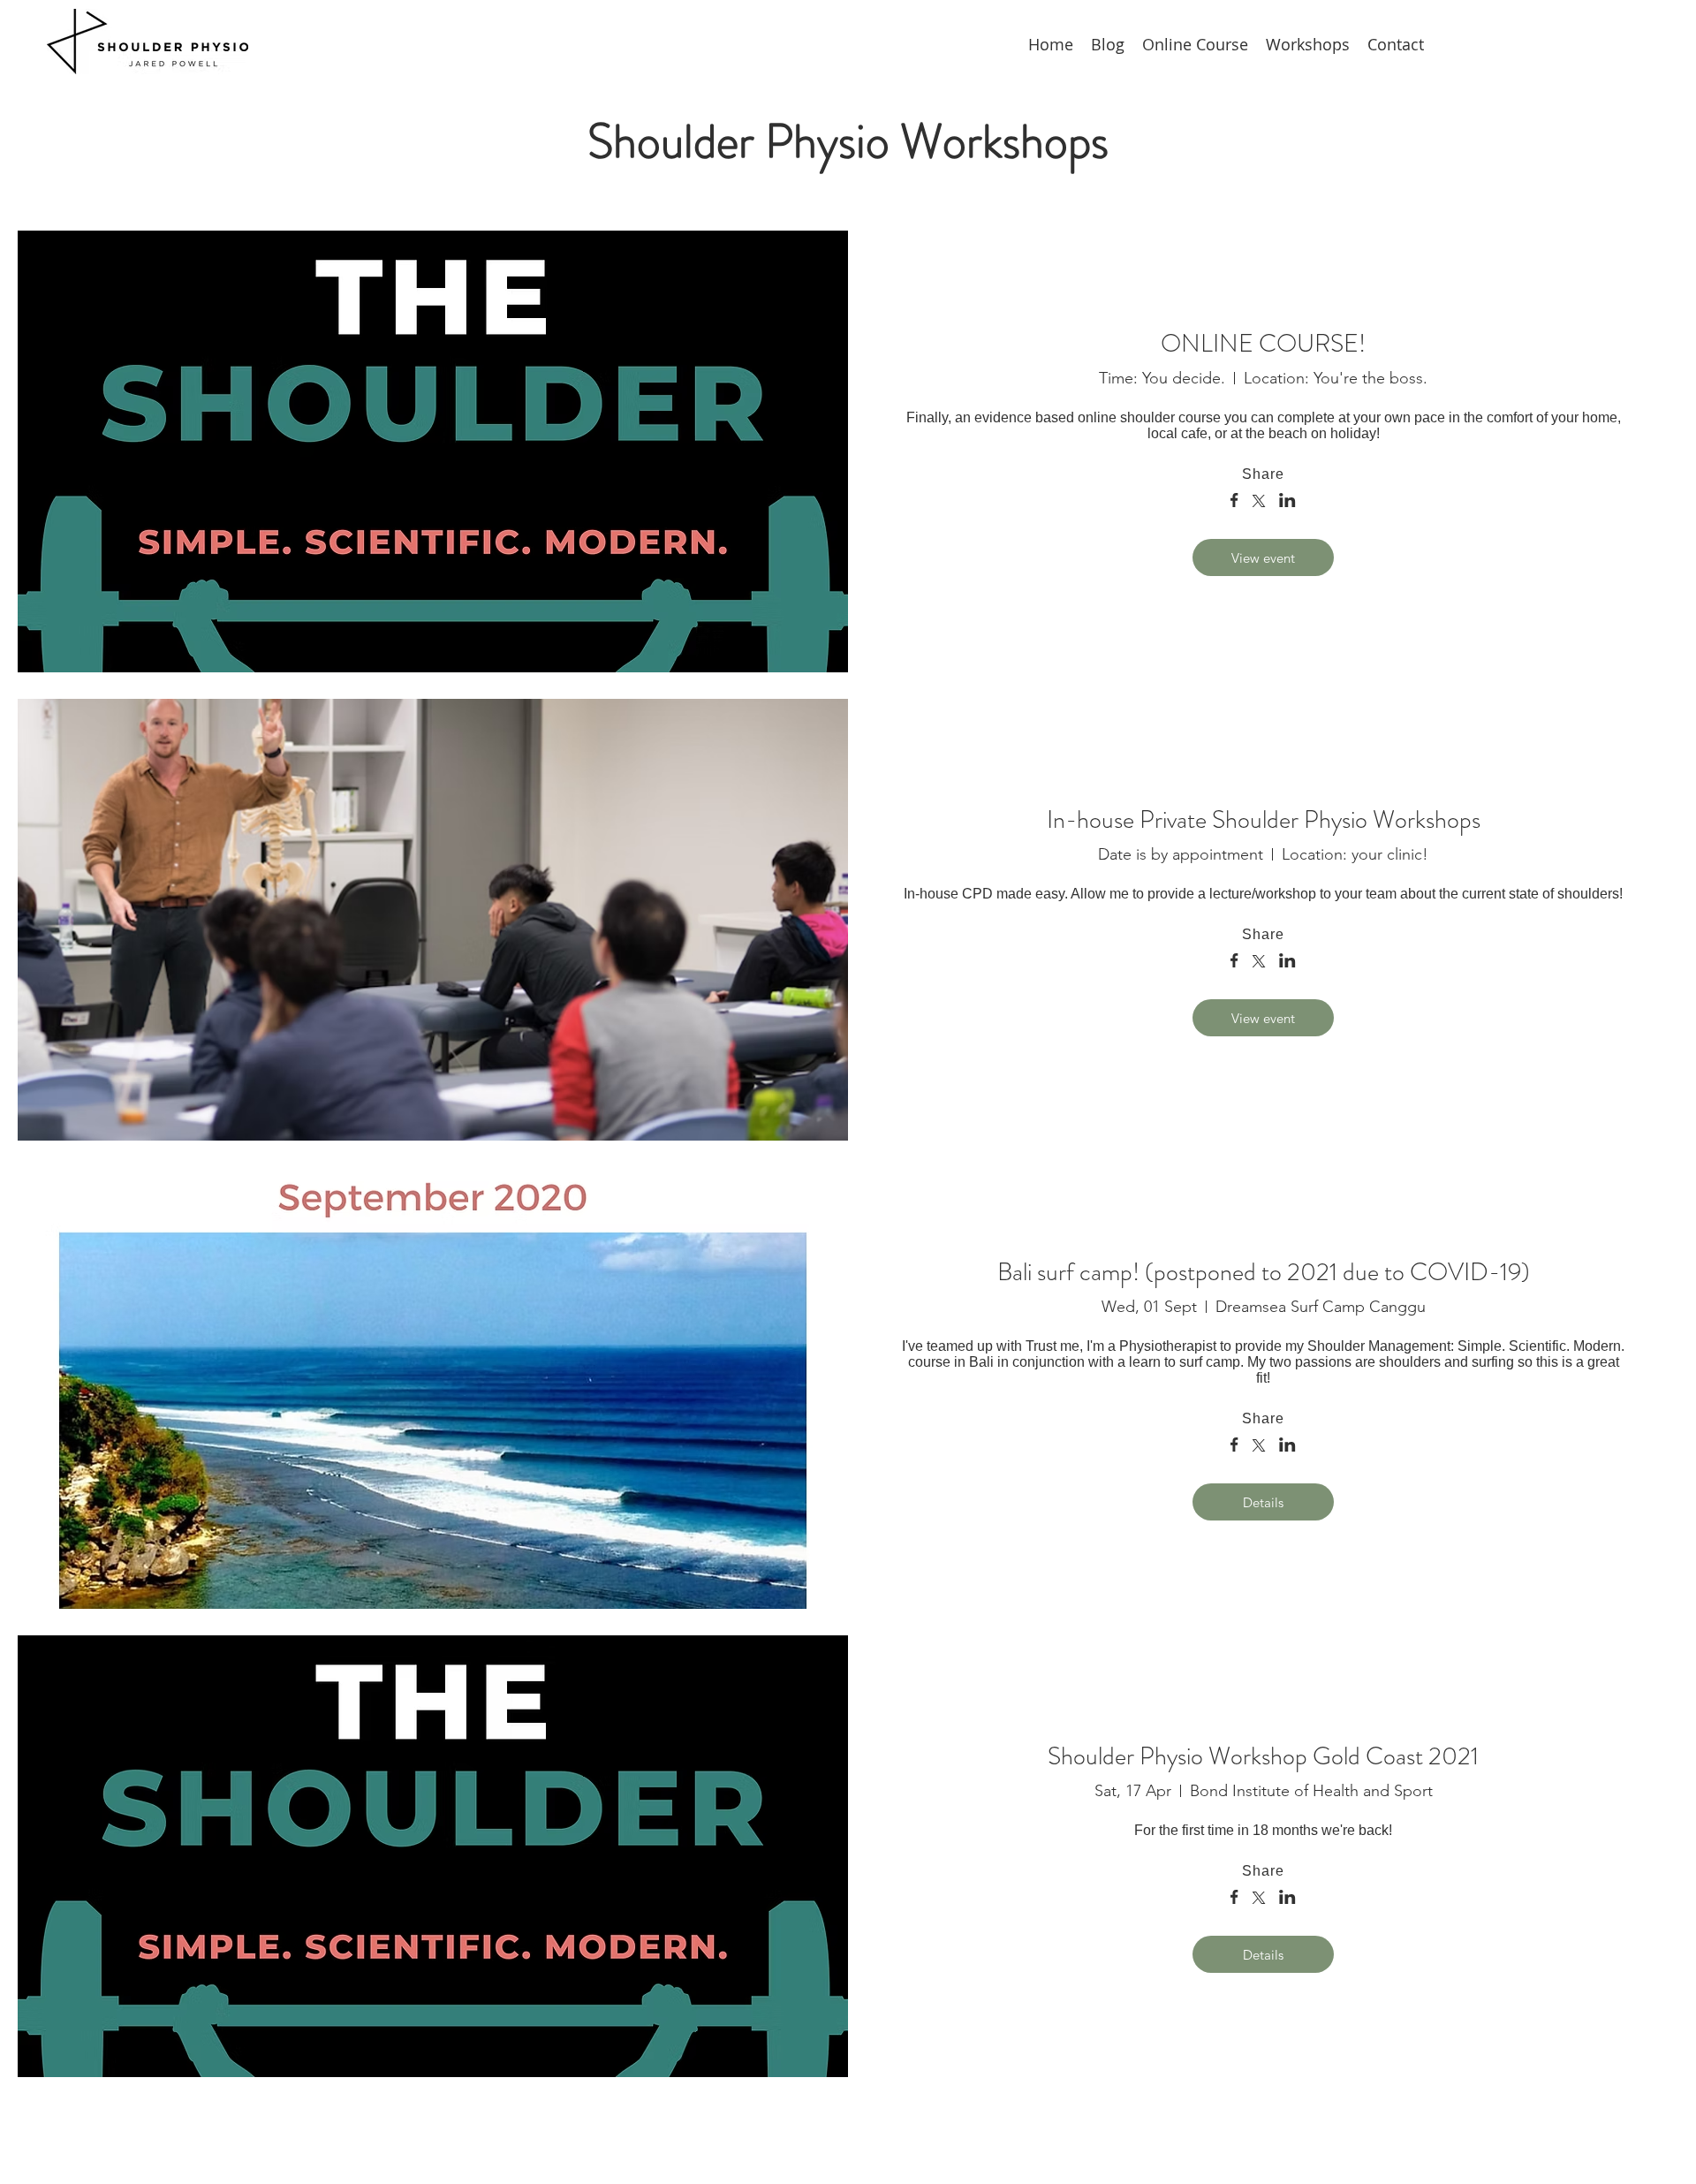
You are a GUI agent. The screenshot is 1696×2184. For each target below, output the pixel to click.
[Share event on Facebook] (1234, 502)
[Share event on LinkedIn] (1287, 502)
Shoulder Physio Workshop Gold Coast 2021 (1263, 1756)
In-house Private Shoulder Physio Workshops (1264, 820)
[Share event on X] (1259, 503)
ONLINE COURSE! (1263, 344)
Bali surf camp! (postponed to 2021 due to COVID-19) (1264, 1272)
